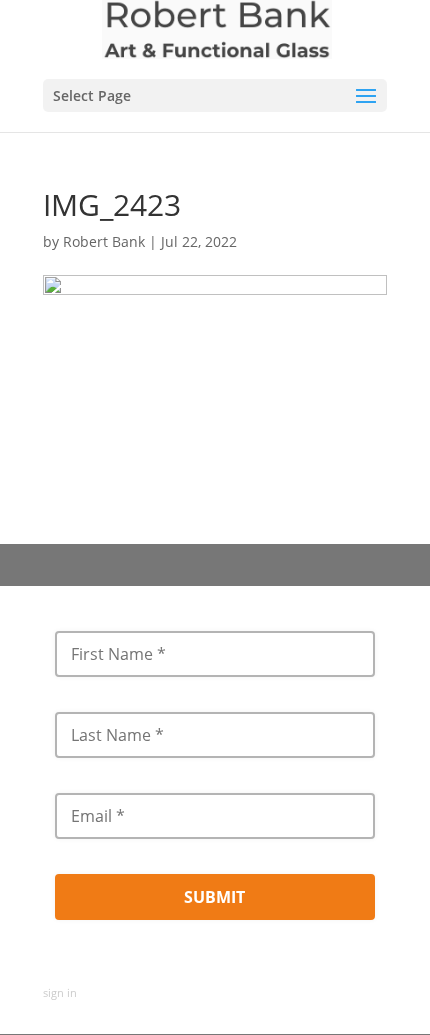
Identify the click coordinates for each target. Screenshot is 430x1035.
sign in (60, 992)
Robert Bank (104, 241)
